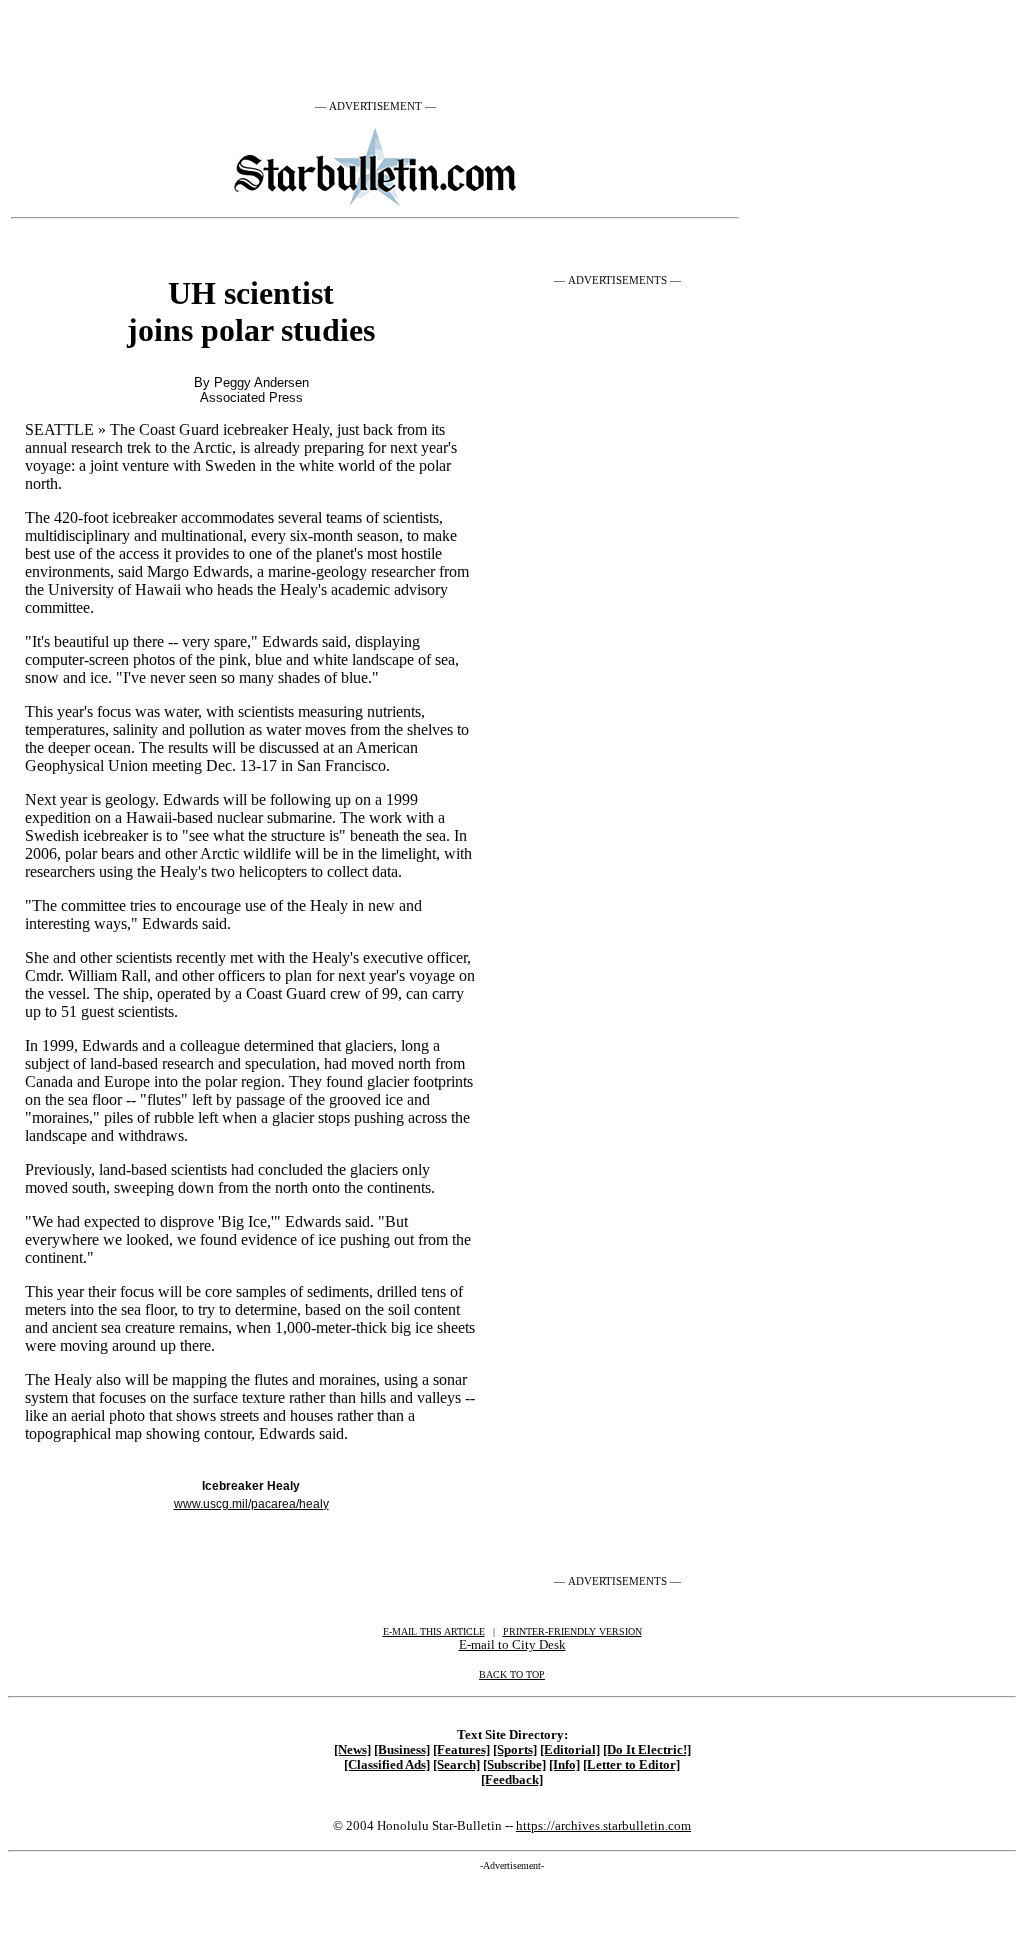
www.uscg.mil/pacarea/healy (251, 1504)
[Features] (461, 1750)
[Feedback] (512, 1780)
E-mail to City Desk (512, 1644)
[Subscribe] (514, 1765)
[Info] (564, 1765)
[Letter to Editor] (631, 1765)
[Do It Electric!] (647, 1750)
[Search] (456, 1765)
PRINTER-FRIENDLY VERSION (572, 1631)
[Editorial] (570, 1750)
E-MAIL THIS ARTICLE (434, 1631)
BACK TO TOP (512, 1674)
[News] (352, 1750)
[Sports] (515, 1750)
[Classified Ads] (387, 1765)
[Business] (402, 1750)
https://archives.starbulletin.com (603, 1825)
